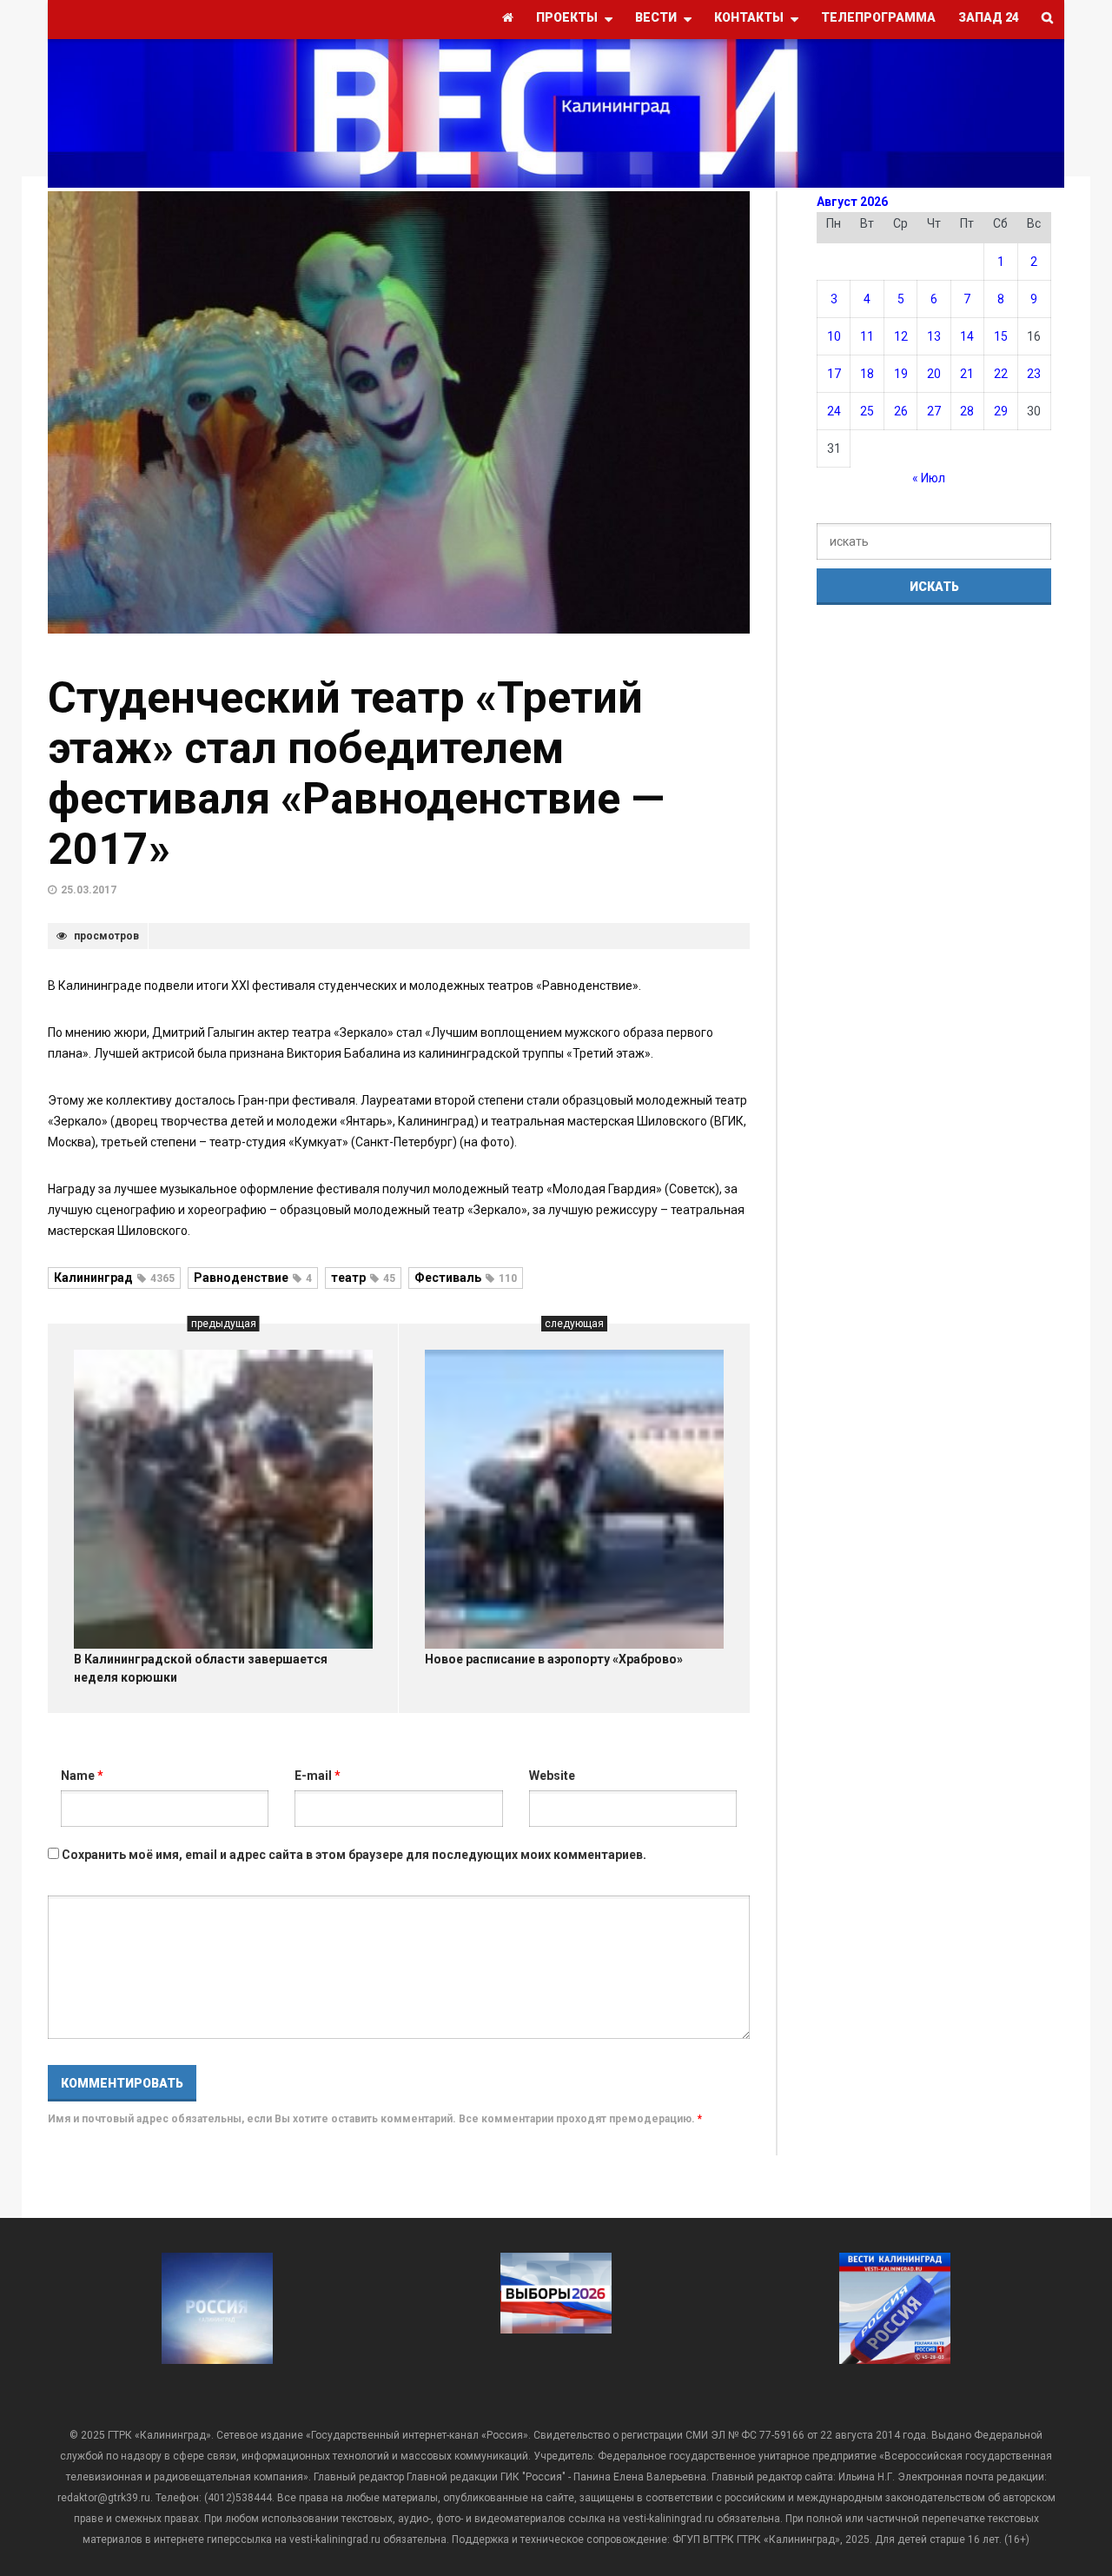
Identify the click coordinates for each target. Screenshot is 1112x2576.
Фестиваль (466, 1278)
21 (967, 374)
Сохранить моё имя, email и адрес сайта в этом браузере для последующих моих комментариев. (354, 1855)
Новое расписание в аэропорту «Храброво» (554, 1659)
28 (967, 411)
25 (867, 411)
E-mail (318, 1776)
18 (867, 374)
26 (901, 411)
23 (1034, 374)
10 (834, 336)
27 (934, 411)
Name (82, 1776)
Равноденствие (253, 1278)
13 (934, 336)
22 (1001, 374)
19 (901, 374)
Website (552, 1776)
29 (1001, 411)
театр (363, 1278)
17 (834, 374)
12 (901, 336)
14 (967, 336)
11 (867, 336)
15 (1001, 336)
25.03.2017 (89, 890)
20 (934, 374)
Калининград (114, 1278)
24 (834, 411)
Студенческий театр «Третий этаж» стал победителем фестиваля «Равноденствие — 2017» (356, 773)
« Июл (929, 478)
